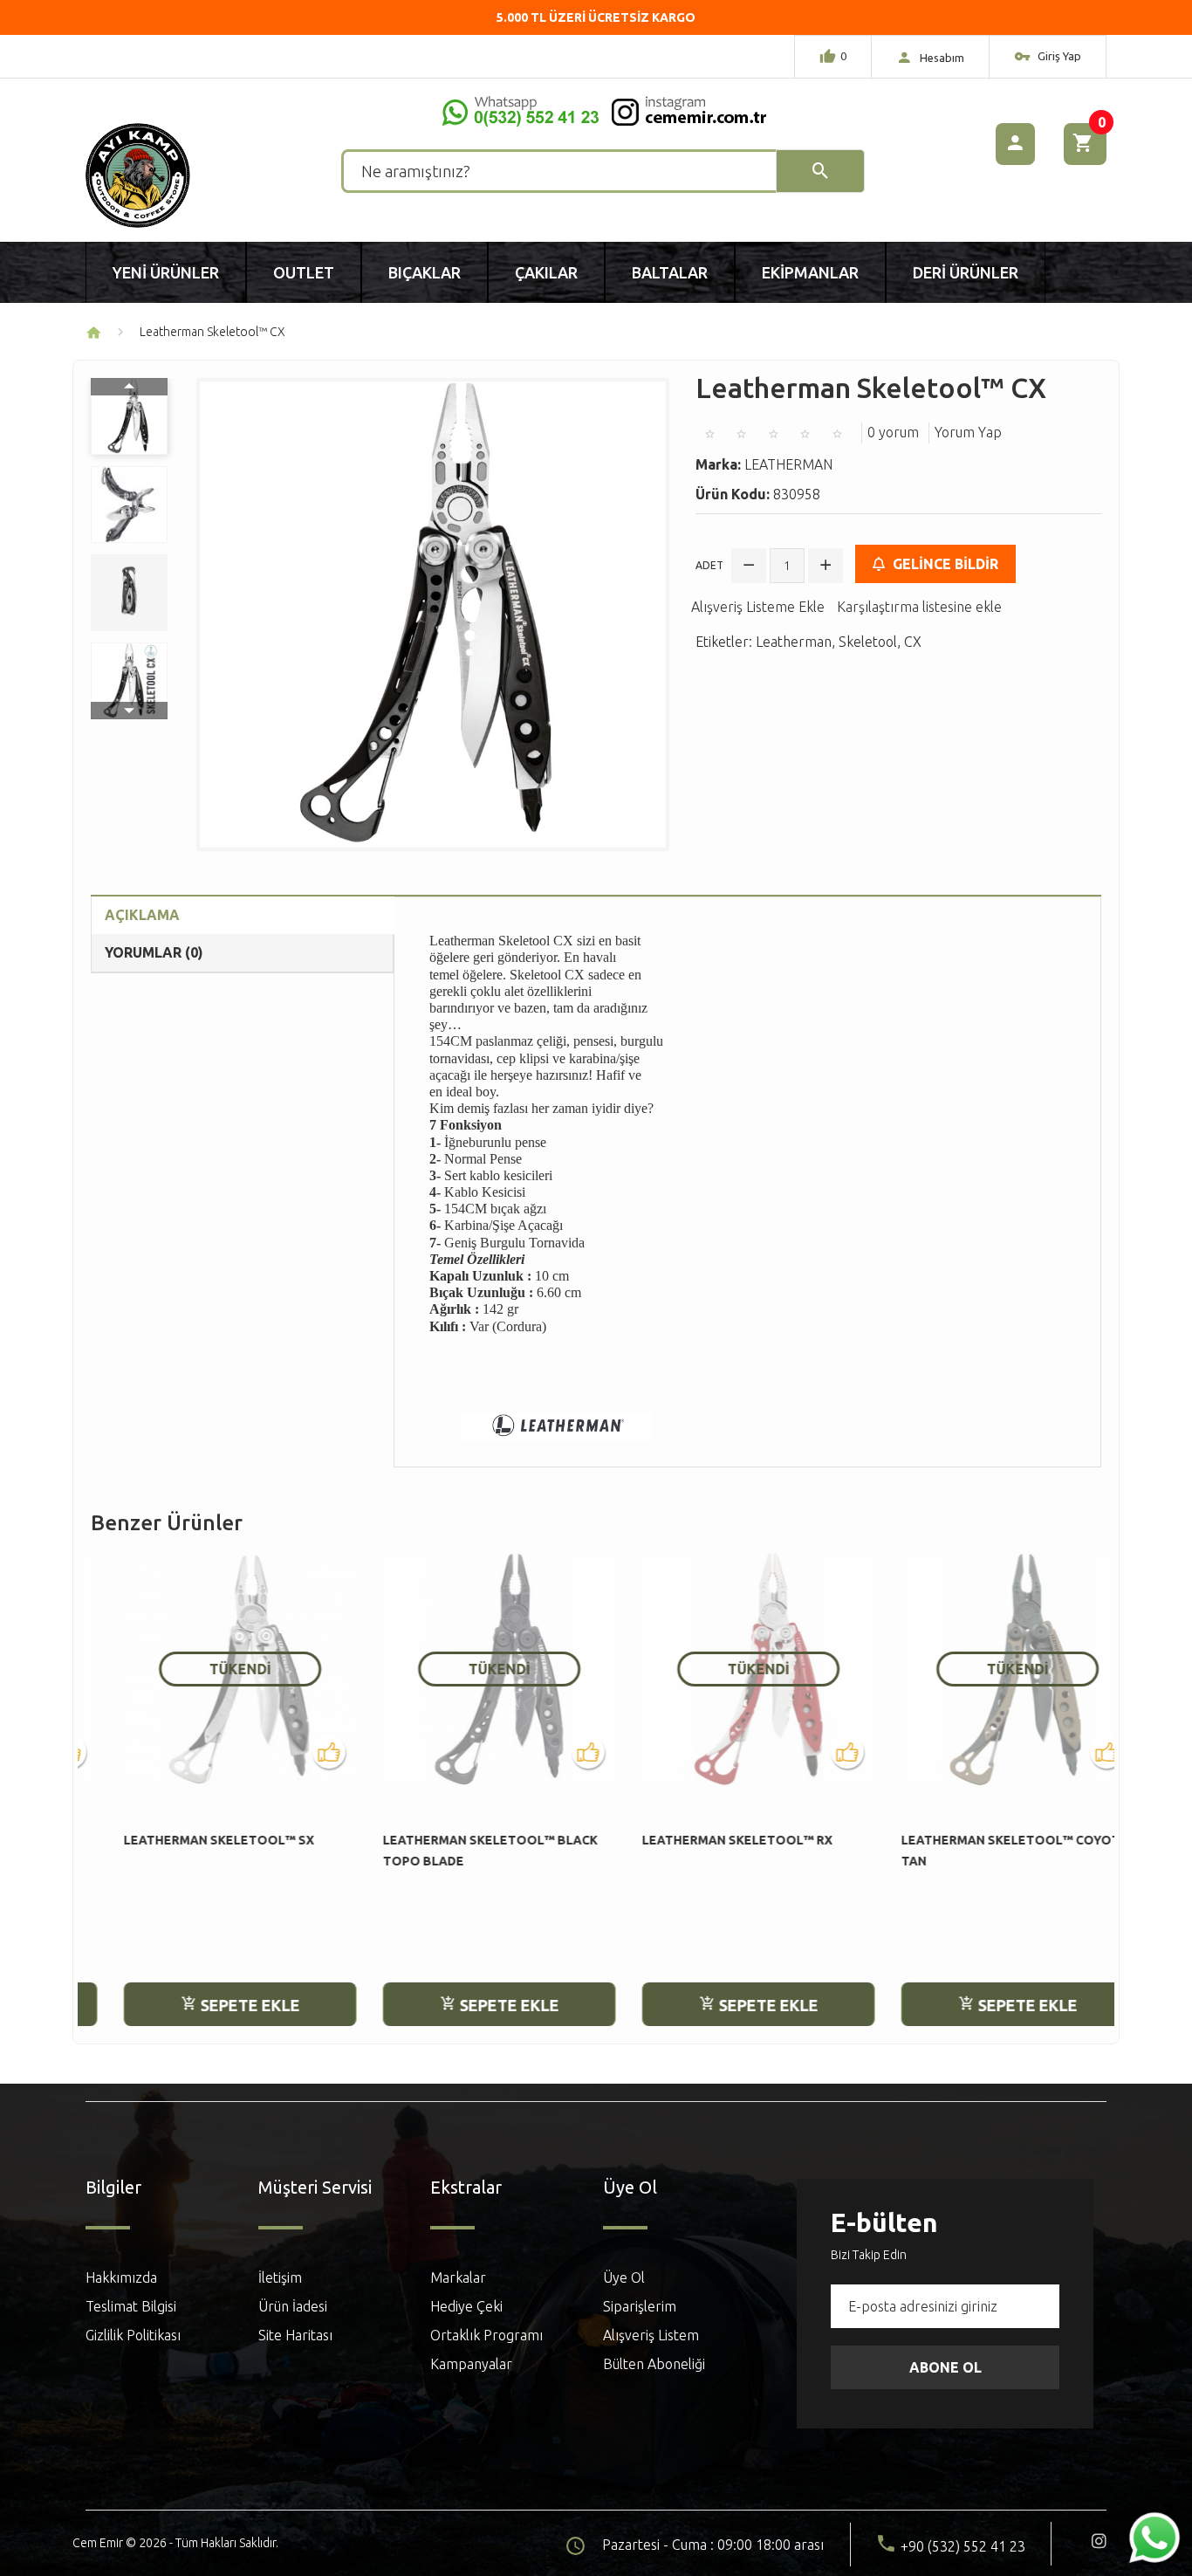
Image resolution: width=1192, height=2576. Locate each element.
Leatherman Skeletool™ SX (186, 1840)
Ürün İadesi (293, 2306)
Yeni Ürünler (166, 272)
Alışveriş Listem (651, 2335)
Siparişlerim (640, 2306)
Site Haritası (295, 2335)
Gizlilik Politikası (133, 2335)
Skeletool (868, 642)
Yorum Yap (968, 432)
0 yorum (893, 432)
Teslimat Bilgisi (131, 2306)
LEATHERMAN (788, 464)
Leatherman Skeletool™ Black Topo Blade (457, 1851)
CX (913, 642)
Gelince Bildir (944, 564)
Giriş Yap (1058, 56)
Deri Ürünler (966, 272)
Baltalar (670, 272)
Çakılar (546, 272)
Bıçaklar (425, 272)
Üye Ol (624, 2277)
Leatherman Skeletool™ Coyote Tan (982, 1851)
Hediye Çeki (466, 2306)
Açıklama (142, 915)
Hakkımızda (121, 2277)
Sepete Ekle (216, 2005)
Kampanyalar (471, 2364)
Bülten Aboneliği (654, 2364)
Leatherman (794, 642)
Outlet (304, 272)
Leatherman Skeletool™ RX (704, 1840)
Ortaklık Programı (486, 2335)
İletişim (280, 2277)
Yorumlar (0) (154, 952)
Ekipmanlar (810, 272)
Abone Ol (945, 2367)
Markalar (458, 2277)
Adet (709, 565)
